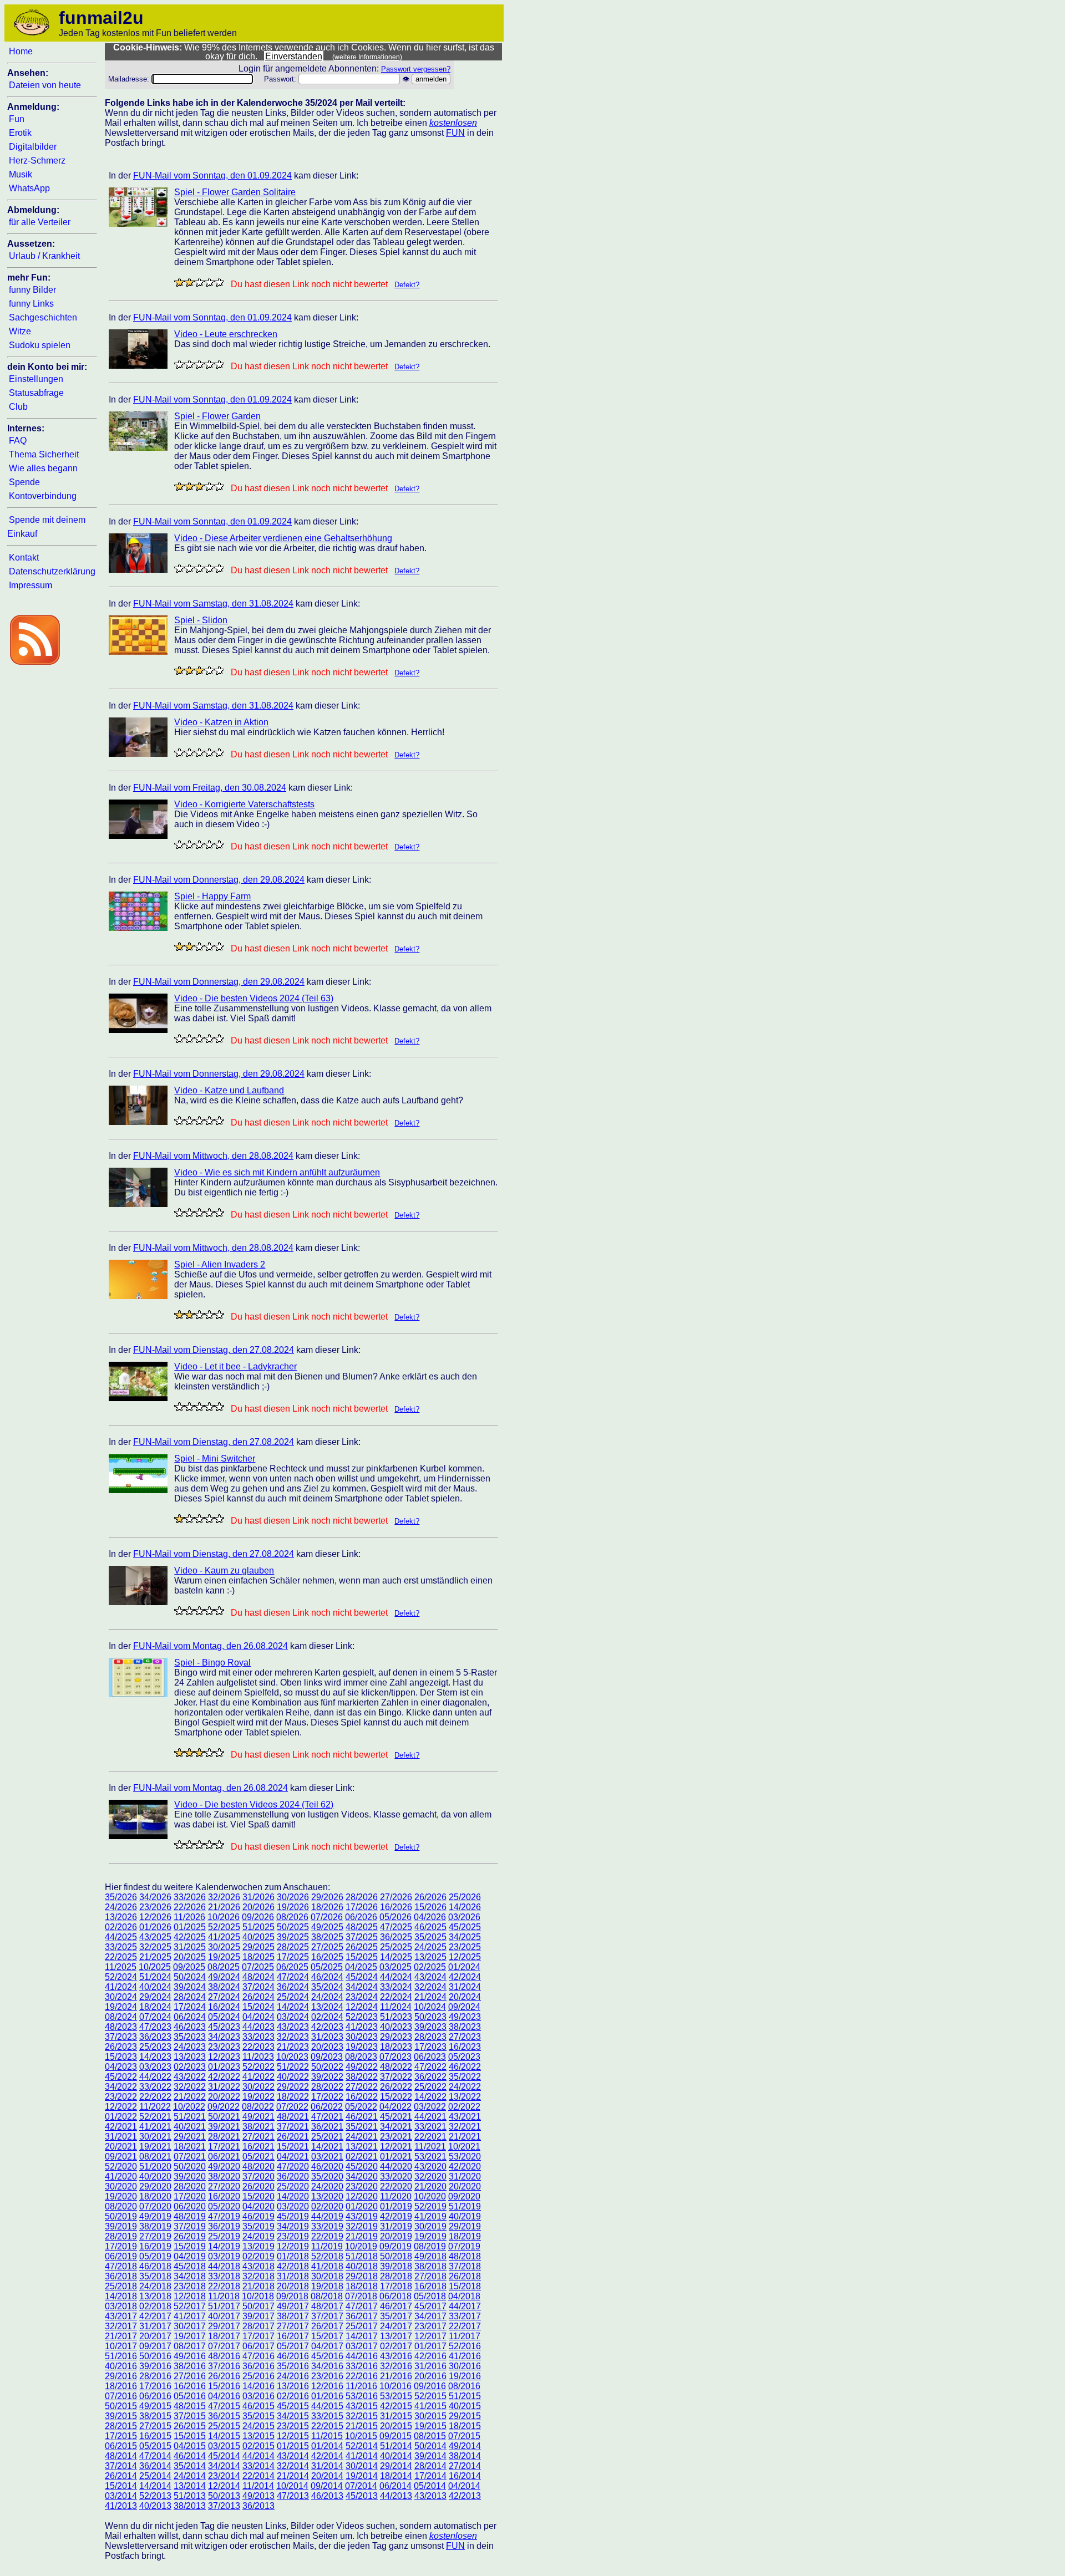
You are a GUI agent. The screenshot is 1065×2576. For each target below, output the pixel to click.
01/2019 (396, 2206)
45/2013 (362, 2496)
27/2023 (465, 2037)
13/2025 (430, 1957)
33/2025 (121, 1947)
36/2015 (224, 2416)
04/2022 (395, 2107)
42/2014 (327, 2456)
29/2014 (396, 2466)
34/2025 (465, 1937)
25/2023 (155, 2047)
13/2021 (362, 2147)
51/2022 (293, 2067)
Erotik (20, 133)
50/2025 (293, 1927)
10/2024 (430, 2007)
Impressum (31, 585)
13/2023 (190, 2057)
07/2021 (190, 2157)
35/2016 (293, 2366)
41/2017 (190, 2316)
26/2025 (362, 1947)
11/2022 (155, 2107)
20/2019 (396, 2236)
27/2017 (293, 2326)
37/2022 (396, 2077)
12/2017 (430, 2336)
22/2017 (465, 2326)
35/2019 (258, 2226)
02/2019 (258, 2256)
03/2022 (430, 2107)
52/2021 (155, 2117)
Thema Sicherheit (44, 454)
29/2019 (465, 2226)
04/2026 (430, 1917)
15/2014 (121, 2486)
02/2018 (155, 2306)
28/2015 (121, 2426)
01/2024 (464, 1967)
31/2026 (258, 1897)
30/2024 (121, 1997)
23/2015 (293, 2426)
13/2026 (121, 1917)
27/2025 (327, 1947)
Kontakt (24, 558)
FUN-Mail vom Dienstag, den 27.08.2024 (214, 1350)
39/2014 (430, 2456)
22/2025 (121, 1957)
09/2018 (292, 2296)
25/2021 (327, 2137)
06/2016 (155, 2396)
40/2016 (121, 2366)
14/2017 (362, 2336)
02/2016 (293, 2396)
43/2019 (362, 2216)
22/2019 (327, 2236)
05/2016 (190, 2396)
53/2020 (465, 2157)
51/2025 (258, 1927)
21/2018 (258, 2286)
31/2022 (224, 2087)
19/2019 (430, 2236)
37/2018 (465, 2266)
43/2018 (258, 2266)
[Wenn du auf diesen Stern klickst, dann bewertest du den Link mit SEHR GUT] (219, 282)
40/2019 (465, 2216)
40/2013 (155, 2506)
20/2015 (396, 2426)
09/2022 (224, 2107)
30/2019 (430, 2226)
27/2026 (396, 1897)
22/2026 (190, 1907)
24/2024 (327, 1997)
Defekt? (407, 285)
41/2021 (155, 2127)
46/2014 (190, 2456)
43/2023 (293, 2027)
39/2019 (121, 2226)
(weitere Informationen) (367, 57)
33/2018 (224, 2276)
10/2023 (292, 2057)
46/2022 (465, 2067)
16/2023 (465, 2047)
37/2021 (293, 2127)
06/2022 (327, 2107)
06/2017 (258, 2346)
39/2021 (224, 2127)
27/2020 (224, 2186)
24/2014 (190, 2476)
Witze (20, 331)
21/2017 (121, 2336)
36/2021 (327, 2127)
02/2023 (190, 2067)
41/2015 (430, 2406)
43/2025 (155, 1937)
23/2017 (430, 2326)
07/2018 (361, 2296)
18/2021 (190, 2147)
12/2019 (293, 2246)
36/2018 (121, 2276)
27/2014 (465, 2466)
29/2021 (190, 2137)
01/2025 (190, 1927)
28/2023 (430, 2037)
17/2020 (190, 2196)
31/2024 (465, 1987)
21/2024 (430, 1997)
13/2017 (396, 2336)
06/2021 (224, 2157)
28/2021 (224, 2137)
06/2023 (430, 2057)
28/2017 (258, 2326)
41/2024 (121, 1987)
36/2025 (396, 1937)
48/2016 (224, 2356)
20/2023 (327, 2047)
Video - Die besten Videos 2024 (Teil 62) (254, 1804)
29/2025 (258, 1947)
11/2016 (361, 2386)
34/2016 (327, 2366)
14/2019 (224, 2246)
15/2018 (465, 2286)
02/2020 (327, 2206)
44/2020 (396, 2167)
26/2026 (430, 1897)
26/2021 (293, 2137)
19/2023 (362, 2047)
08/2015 (430, 2436)
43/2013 (430, 2496)
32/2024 (430, 1987)
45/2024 (362, 1977)
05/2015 (155, 2446)
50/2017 (258, 2306)
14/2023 (155, 2057)
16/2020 (224, 2196)
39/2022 (327, 2077)
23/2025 (465, 1947)
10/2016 (395, 2386)
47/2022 (430, 2067)
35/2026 (121, 1897)
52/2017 (190, 2306)
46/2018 (155, 2266)
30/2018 (327, 2276)
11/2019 (327, 2246)
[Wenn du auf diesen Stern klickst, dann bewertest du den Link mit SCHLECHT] (189, 282)
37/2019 (190, 2226)
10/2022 (189, 2107)
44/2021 (430, 2117)
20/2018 (293, 2286)
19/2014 (362, 2476)
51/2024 (155, 1977)
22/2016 (362, 2376)
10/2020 (430, 2196)
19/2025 (224, 1957)
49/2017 (293, 2306)
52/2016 (465, 2346)
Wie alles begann (43, 468)
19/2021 (155, 2147)
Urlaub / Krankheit (44, 256)
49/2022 (362, 2067)
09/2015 (395, 2436)
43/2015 (362, 2406)
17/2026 (362, 1907)
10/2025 (155, 1967)
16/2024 (224, 2007)
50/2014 (430, 2446)
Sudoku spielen (40, 345)
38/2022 (362, 2077)
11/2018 (224, 2296)
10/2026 (224, 1917)
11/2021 (430, 2147)
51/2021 (190, 2117)
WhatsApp (29, 188)
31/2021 (121, 2137)
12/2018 (190, 2296)
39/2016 (155, 2366)
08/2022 (258, 2107)
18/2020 (155, 2196)
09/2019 (395, 2246)
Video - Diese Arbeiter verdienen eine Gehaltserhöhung (283, 538)
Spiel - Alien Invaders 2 (220, 1264)
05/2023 (464, 2057)
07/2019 (464, 2246)
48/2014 (121, 2456)
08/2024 (121, 2017)
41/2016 (465, 2356)
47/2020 (293, 2167)
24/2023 (190, 2047)
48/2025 (362, 1927)
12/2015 (293, 2436)
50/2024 (190, 1977)
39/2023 (430, 2027)
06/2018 (395, 2296)
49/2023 (465, 2017)
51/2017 (224, 2306)
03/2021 (327, 2157)
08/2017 (190, 2346)
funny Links (31, 304)
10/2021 (464, 2147)
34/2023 (224, 2037)
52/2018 (327, 2256)
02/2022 (464, 2107)
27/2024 (224, 1997)
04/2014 (464, 2486)
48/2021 (293, 2117)
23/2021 (396, 2137)
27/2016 (190, 2376)
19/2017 (190, 2336)
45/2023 (224, 2027)
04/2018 (464, 2296)
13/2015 (258, 2436)
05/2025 (327, 1967)
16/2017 (293, 2336)
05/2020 (224, 2206)
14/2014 (155, 2486)
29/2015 (465, 2416)
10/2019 (361, 2246)
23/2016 (327, 2376)
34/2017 (430, 2316)
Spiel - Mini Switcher (215, 1458)
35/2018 (155, 2276)
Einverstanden (294, 56)
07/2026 (327, 1917)
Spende (24, 482)
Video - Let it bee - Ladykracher (235, 1366)
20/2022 (224, 2097)
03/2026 (464, 1917)
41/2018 (327, 2266)
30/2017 (190, 2326)
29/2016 (121, 2376)
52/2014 (362, 2446)
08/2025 (224, 1967)
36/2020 (293, 2177)
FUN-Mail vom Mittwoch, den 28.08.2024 (213, 1156)
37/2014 (121, 2466)
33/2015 (327, 2416)
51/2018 (362, 2256)
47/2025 (396, 1927)
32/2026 (224, 1897)
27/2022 (362, 2087)
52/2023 (362, 2017)
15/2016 (224, 2386)
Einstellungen (36, 379)
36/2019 (224, 2226)
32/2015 (362, 2416)
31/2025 (190, 1947)
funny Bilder (32, 290)
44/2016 (362, 2356)
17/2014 (430, 2476)
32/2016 (396, 2366)
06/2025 (292, 1967)
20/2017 (155, 2336)
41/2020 (121, 2177)
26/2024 (258, 1997)
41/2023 (362, 2027)
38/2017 (293, 2316)
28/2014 (430, 2466)
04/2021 (293, 2157)
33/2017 (465, 2316)
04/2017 (327, 2346)
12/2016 (327, 2386)
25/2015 (224, 2426)
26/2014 (121, 2476)
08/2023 (361, 2057)
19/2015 (430, 2426)
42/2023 (327, 2027)
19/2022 (258, 2097)
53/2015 (396, 2396)
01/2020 (362, 2206)
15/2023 (121, 2057)
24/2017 (396, 2326)
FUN (455, 133)
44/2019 (327, 2216)
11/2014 (258, 2486)
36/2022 (430, 2077)
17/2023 (430, 2047)
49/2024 (224, 1977)
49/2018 (430, 2256)
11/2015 (327, 2436)
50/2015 (121, 2406)
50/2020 (190, 2167)
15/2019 (190, 2246)
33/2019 (327, 2226)
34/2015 (293, 2416)
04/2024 (258, 2017)
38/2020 (224, 2177)
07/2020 (155, 2206)
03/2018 (121, 2306)
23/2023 (224, 2047)
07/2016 (121, 2396)
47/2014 (155, 2456)
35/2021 (362, 2127)
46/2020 (327, 2167)
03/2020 (293, 2206)
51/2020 (155, 2167)
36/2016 (258, 2366)
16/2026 (396, 1907)
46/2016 (293, 2356)
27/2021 (258, 2137)
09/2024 (464, 2007)
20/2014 (327, 2476)
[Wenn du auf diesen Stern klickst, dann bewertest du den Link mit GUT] (209, 282)
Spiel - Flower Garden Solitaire (235, 192)
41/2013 (121, 2506)
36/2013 (258, 2506)
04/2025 (361, 1967)
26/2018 (465, 2276)
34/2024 (362, 1987)
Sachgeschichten (43, 317)
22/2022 (155, 2097)
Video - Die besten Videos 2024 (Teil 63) (254, 998)
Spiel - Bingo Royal (212, 1663)
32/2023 (293, 2037)
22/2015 (327, 2426)
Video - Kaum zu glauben (224, 1570)
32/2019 (362, 2226)
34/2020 (362, 2177)
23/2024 (362, 1997)
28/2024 (190, 1997)
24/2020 (327, 2186)
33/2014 (258, 2466)
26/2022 (396, 2087)
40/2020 (155, 2177)
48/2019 (190, 2216)
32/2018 (258, 2276)
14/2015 (224, 2436)
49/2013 (258, 2496)
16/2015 (155, 2436)
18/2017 (224, 2336)
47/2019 (224, 2216)
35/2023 (190, 2037)
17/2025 (293, 1957)
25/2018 (121, 2286)
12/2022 (121, 2107)
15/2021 (293, 2147)
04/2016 (224, 2396)
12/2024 (362, 2007)
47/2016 (258, 2356)
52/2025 (224, 1927)
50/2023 (430, 2017)
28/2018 (396, 2276)
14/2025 (396, 1957)
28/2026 (362, 1897)
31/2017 (155, 2326)
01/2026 (155, 1927)
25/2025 (396, 1947)
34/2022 (121, 2087)
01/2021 (396, 2157)
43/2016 (396, 2356)
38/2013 (190, 2506)
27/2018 (430, 2276)
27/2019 (155, 2236)
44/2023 (258, 2027)
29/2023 (396, 2037)
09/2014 (327, 2486)
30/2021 (155, 2137)
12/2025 (465, 1957)
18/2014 (396, 2476)
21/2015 (362, 2426)
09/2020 (464, 2196)
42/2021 (121, 2127)
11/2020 (396, 2196)
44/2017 (465, 2306)
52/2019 (430, 2206)
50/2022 (327, 2067)
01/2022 (121, 2117)
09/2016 (430, 2386)
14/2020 (293, 2196)
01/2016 (327, 2396)
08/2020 (121, 2206)
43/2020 (430, 2167)
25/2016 (258, 2376)
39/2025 (293, 1937)
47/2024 (293, 1977)
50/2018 (396, 2256)
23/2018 (190, 2286)
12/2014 (224, 2486)
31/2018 (293, 2276)
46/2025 (430, 1927)
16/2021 (258, 2147)
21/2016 (396, 2376)
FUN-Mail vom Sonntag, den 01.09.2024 (212, 175)
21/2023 (293, 2047)
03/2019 (224, 2256)
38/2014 (465, 2456)
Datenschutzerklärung (52, 571)
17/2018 (396, 2286)
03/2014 (121, 2496)
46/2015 (258, 2406)
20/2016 (430, 2376)
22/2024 (396, 1997)
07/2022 (292, 2107)
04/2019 (190, 2256)
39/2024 (190, 1987)
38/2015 (155, 2416)
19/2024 (121, 2007)
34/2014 (224, 2466)
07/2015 (464, 2436)
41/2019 (430, 2216)
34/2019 (293, 2226)
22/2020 (396, 2186)
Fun (17, 119)
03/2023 (155, 2067)
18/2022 (293, 2097)
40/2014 (396, 2456)
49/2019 (155, 2216)
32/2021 (465, 2127)
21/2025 (155, 1957)
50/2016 (155, 2356)
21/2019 (362, 2236)
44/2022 (155, 2077)
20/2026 (258, 1907)
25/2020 (293, 2186)
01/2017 (430, 2346)
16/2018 (430, 2286)
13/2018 (155, 2296)
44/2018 (224, 2266)
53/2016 (362, 2396)
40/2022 (293, 2077)
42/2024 (465, 1977)
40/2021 (190, 2127)
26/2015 (190, 2426)
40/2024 (155, 1987)
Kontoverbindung (43, 496)
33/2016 (362, 2366)
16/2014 (465, 2476)
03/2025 (395, 1967)
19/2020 (121, 2196)
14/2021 (327, 2147)
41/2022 (258, 2077)
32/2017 (121, 2326)
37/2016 (224, 2366)
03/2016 (258, 2396)
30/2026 (293, 1897)
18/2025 (258, 1957)
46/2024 (327, 1977)
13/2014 (190, 2486)
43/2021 (465, 2117)
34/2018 (190, 2276)
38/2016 (190, 2366)
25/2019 (224, 2236)
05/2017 (293, 2346)
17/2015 (121, 2436)
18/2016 (121, 2386)
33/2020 (396, 2177)
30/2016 (465, 2366)
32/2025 (155, 1947)
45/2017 (430, 2306)
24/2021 (362, 2137)
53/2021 (430, 2157)
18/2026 (327, 1907)
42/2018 (293, 2266)
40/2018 (362, 2266)
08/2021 (155, 2157)
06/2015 (121, 2446)
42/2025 (190, 1937)
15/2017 (327, 2336)
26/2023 (121, 2047)
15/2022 (396, 2097)
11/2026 (189, 1917)
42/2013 (465, 2496)
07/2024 (155, 2017)
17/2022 (327, 2097)
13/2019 (258, 2246)
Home (21, 51)
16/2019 (155, 2246)
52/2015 (430, 2396)
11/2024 (396, 2007)
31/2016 (430, 2366)
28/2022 (327, 2087)
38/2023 (465, 2027)
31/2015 (396, 2416)
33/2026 (190, 1897)
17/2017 (258, 2336)
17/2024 (190, 2007)
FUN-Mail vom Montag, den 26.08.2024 (211, 1646)
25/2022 (430, 2087)
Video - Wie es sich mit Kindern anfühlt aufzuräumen (277, 1172)
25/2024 (293, 1997)
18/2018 (362, 2286)
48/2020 (258, 2167)
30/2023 (362, 2037)
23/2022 (121, 2097)
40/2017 (224, 2316)
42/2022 (224, 2077)
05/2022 (361, 2107)
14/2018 (121, 2296)
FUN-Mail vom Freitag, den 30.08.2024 (210, 788)
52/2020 (121, 2167)
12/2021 (396, 2147)
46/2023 (190, 2027)
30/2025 (224, 1947)
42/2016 (430, 2356)
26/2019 (190, 2236)
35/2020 (327, 2177)
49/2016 (190, 2356)
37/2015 (190, 2416)
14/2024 (293, 2007)
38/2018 (430, 2266)
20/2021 (121, 2147)
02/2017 (396, 2346)
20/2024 (465, 1997)
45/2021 (396, 2117)
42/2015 (396, 2406)
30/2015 (430, 2416)
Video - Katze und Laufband (229, 1090)
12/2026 (155, 1917)
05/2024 (224, 2017)
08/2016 (464, 2386)
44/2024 (396, 1977)
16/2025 (327, 1957)
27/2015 (155, 2426)
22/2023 (258, 2047)
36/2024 (293, 1987)
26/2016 (224, 2376)
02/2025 (430, 1967)
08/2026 (292, 1917)
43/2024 (430, 1977)
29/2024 (155, 1997)
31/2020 (465, 2177)
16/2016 (190, 2386)
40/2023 (396, 2027)
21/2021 (465, 2137)
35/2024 (327, 1987)
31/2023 (327, 2037)
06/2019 (121, 2256)
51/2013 (190, 2496)
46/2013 (327, 2496)
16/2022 (362, 2097)
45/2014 (224, 2456)
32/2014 (293, 2466)
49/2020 (224, 2167)
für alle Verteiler (40, 222)
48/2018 (465, 2256)
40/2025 (258, 1937)
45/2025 (465, 1927)
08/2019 (430, 2246)
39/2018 (396, 2266)
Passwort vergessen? (416, 69)
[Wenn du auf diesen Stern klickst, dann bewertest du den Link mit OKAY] (199, 282)
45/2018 (190, 2266)
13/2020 (327, 2196)
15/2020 (258, 2196)
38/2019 (155, 2226)
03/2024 (293, 2017)
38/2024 (224, 1987)
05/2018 (430, 2296)
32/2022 (190, 2087)
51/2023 (396, 2017)
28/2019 (121, 2236)
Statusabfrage (36, 393)
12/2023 (224, 2057)
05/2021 (258, 2157)
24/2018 (155, 2286)
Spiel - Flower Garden (217, 416)
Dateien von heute (45, 85)
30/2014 (362, 2466)
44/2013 (396, 2496)
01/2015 (293, 2446)
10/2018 (258, 2296)
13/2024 (327, 2007)
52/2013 (155, 2496)
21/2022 (190, 2097)
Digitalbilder (33, 147)
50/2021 (224, 2117)
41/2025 (224, 1937)
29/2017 (224, 2326)
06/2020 (190, 2206)
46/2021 (362, 2117)
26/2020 (258, 2186)
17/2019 (121, 2246)
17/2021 (224, 2147)
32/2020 (430, 2177)
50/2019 (121, 2216)
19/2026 (293, 1907)
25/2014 (155, 2476)
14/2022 (430, 2097)
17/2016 (155, 2386)
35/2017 (396, 2316)
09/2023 (327, 2057)
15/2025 (362, 1957)
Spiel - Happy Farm (212, 896)
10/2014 (292, 2486)
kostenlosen (453, 123)
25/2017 (362, 2326)
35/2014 (190, 2466)
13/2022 (465, 2097)
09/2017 (155, 2346)
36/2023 (155, 2037)
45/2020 (362, 2167)
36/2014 (155, 2466)
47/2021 (327, 2117)
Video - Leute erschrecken (226, 334)
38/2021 (258, 2127)
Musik (21, 174)
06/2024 (190, 2017)
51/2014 (396, 2446)
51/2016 (121, 2356)
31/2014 (327, 2466)
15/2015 (190, 2436)
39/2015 (121, 2416)
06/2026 (361, 1917)
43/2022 (190, 2077)
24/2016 (293, 2376)
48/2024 (258, 1977)
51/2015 (465, 2396)
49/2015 (155, 2406)
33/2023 (258, 2037)
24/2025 (430, 1947)
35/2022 (465, 2077)
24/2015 (258, 2426)
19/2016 (465, 2376)
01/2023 (224, 2067)
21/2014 (293, 2476)
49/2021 (258, 2117)
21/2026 (224, 1907)
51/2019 (465, 2206)
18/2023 (396, 2047)
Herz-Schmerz (37, 161)
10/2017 (121, 2346)
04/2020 (258, 2206)
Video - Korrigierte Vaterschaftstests (244, 804)
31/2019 (396, 2226)
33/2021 (430, 2127)
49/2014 (465, 2446)
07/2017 (224, 2346)
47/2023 (155, 2027)
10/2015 (361, 2436)
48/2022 (396, 2067)
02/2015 (258, 2446)
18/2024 (155, 2007)
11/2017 (465, 2336)
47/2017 (362, 2306)
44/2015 (327, 2406)
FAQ (18, 441)
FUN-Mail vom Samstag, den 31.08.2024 (213, 604)
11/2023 (258, 2057)
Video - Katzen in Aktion (221, 722)
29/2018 (362, 2276)
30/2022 (258, 2087)
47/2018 (121, 2266)
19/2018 (327, 2286)
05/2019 (155, 2256)
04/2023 (121, 2067)
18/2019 (465, 2236)
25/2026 (465, 1897)
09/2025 (189, 1967)
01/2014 (327, 2446)
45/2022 (121, 2077)
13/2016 (293, 2386)
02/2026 (121, 1927)
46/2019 (258, 2216)
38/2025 (327, 1937)
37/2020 (258, 2177)
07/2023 (395, 2057)
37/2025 (362, 1937)
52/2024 (121, 1977)
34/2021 (396, 2127)
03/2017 (362, 2346)
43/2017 (121, 2316)
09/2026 (258, 1917)
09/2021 (121, 2157)
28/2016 (155, 2376)
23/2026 (155, 1907)
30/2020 (121, 2186)
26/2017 (327, 2326)
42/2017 (155, 2316)
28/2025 (293, 1947)
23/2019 (293, 2236)
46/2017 (396, 2306)
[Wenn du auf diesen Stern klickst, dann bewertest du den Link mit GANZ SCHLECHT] (179, 282)
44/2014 (258, 2456)
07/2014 (361, 2486)
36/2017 (362, 2316)
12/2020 (362, 2196)
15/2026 (430, 1907)
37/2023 (121, 2037)
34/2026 (155, 1897)
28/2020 (190, 2186)
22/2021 (430, 2137)
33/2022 (155, 2087)
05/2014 (430, 2486)
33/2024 (396, 1987)
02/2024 (327, 2017)
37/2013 (224, 2506)
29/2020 (155, 2186)
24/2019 (258, 2236)
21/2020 (430, 2186)
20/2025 (190, 1957)
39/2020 (190, 2177)
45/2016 (327, 2356)
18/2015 (465, 2426)
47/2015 (224, 2406)
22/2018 (224, 2286)
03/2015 (224, 2446)
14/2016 (258, 2386)
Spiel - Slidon (201, 620)
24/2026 (121, 1907)
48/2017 (327, 2306)
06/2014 (395, 2486)
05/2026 (395, 1917)
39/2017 (258, 2316)
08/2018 (327, 2296)
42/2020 (465, 2167)
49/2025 (327, 1927)
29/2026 (327, 1897)
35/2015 (258, 2416)
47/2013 (293, 2496)
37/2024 (258, 1987)
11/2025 (121, 1967)
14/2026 (465, 1907)
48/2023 (121, 2027)
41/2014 (362, 2456)
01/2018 (293, 2256)
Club (18, 407)
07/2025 (258, 1967)
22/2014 (258, 2476)
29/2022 (293, 2087)
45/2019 (293, 2216)
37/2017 (327, 2316)
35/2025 (430, 1937)
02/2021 (362, 2157)
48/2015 (190, 2406)
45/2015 (293, 2406)
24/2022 (465, 2087)
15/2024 (258, 2007)
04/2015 (190, 2446)
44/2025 (121, 1937)
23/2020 (362, 2186)
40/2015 (465, 2406)
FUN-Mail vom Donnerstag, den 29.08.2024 (219, 880)
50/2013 (224, 2496)
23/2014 (224, 2476)
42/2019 (396, 2216)
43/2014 (293, 2456)
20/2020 (465, 2186)
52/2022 (258, 2067)
